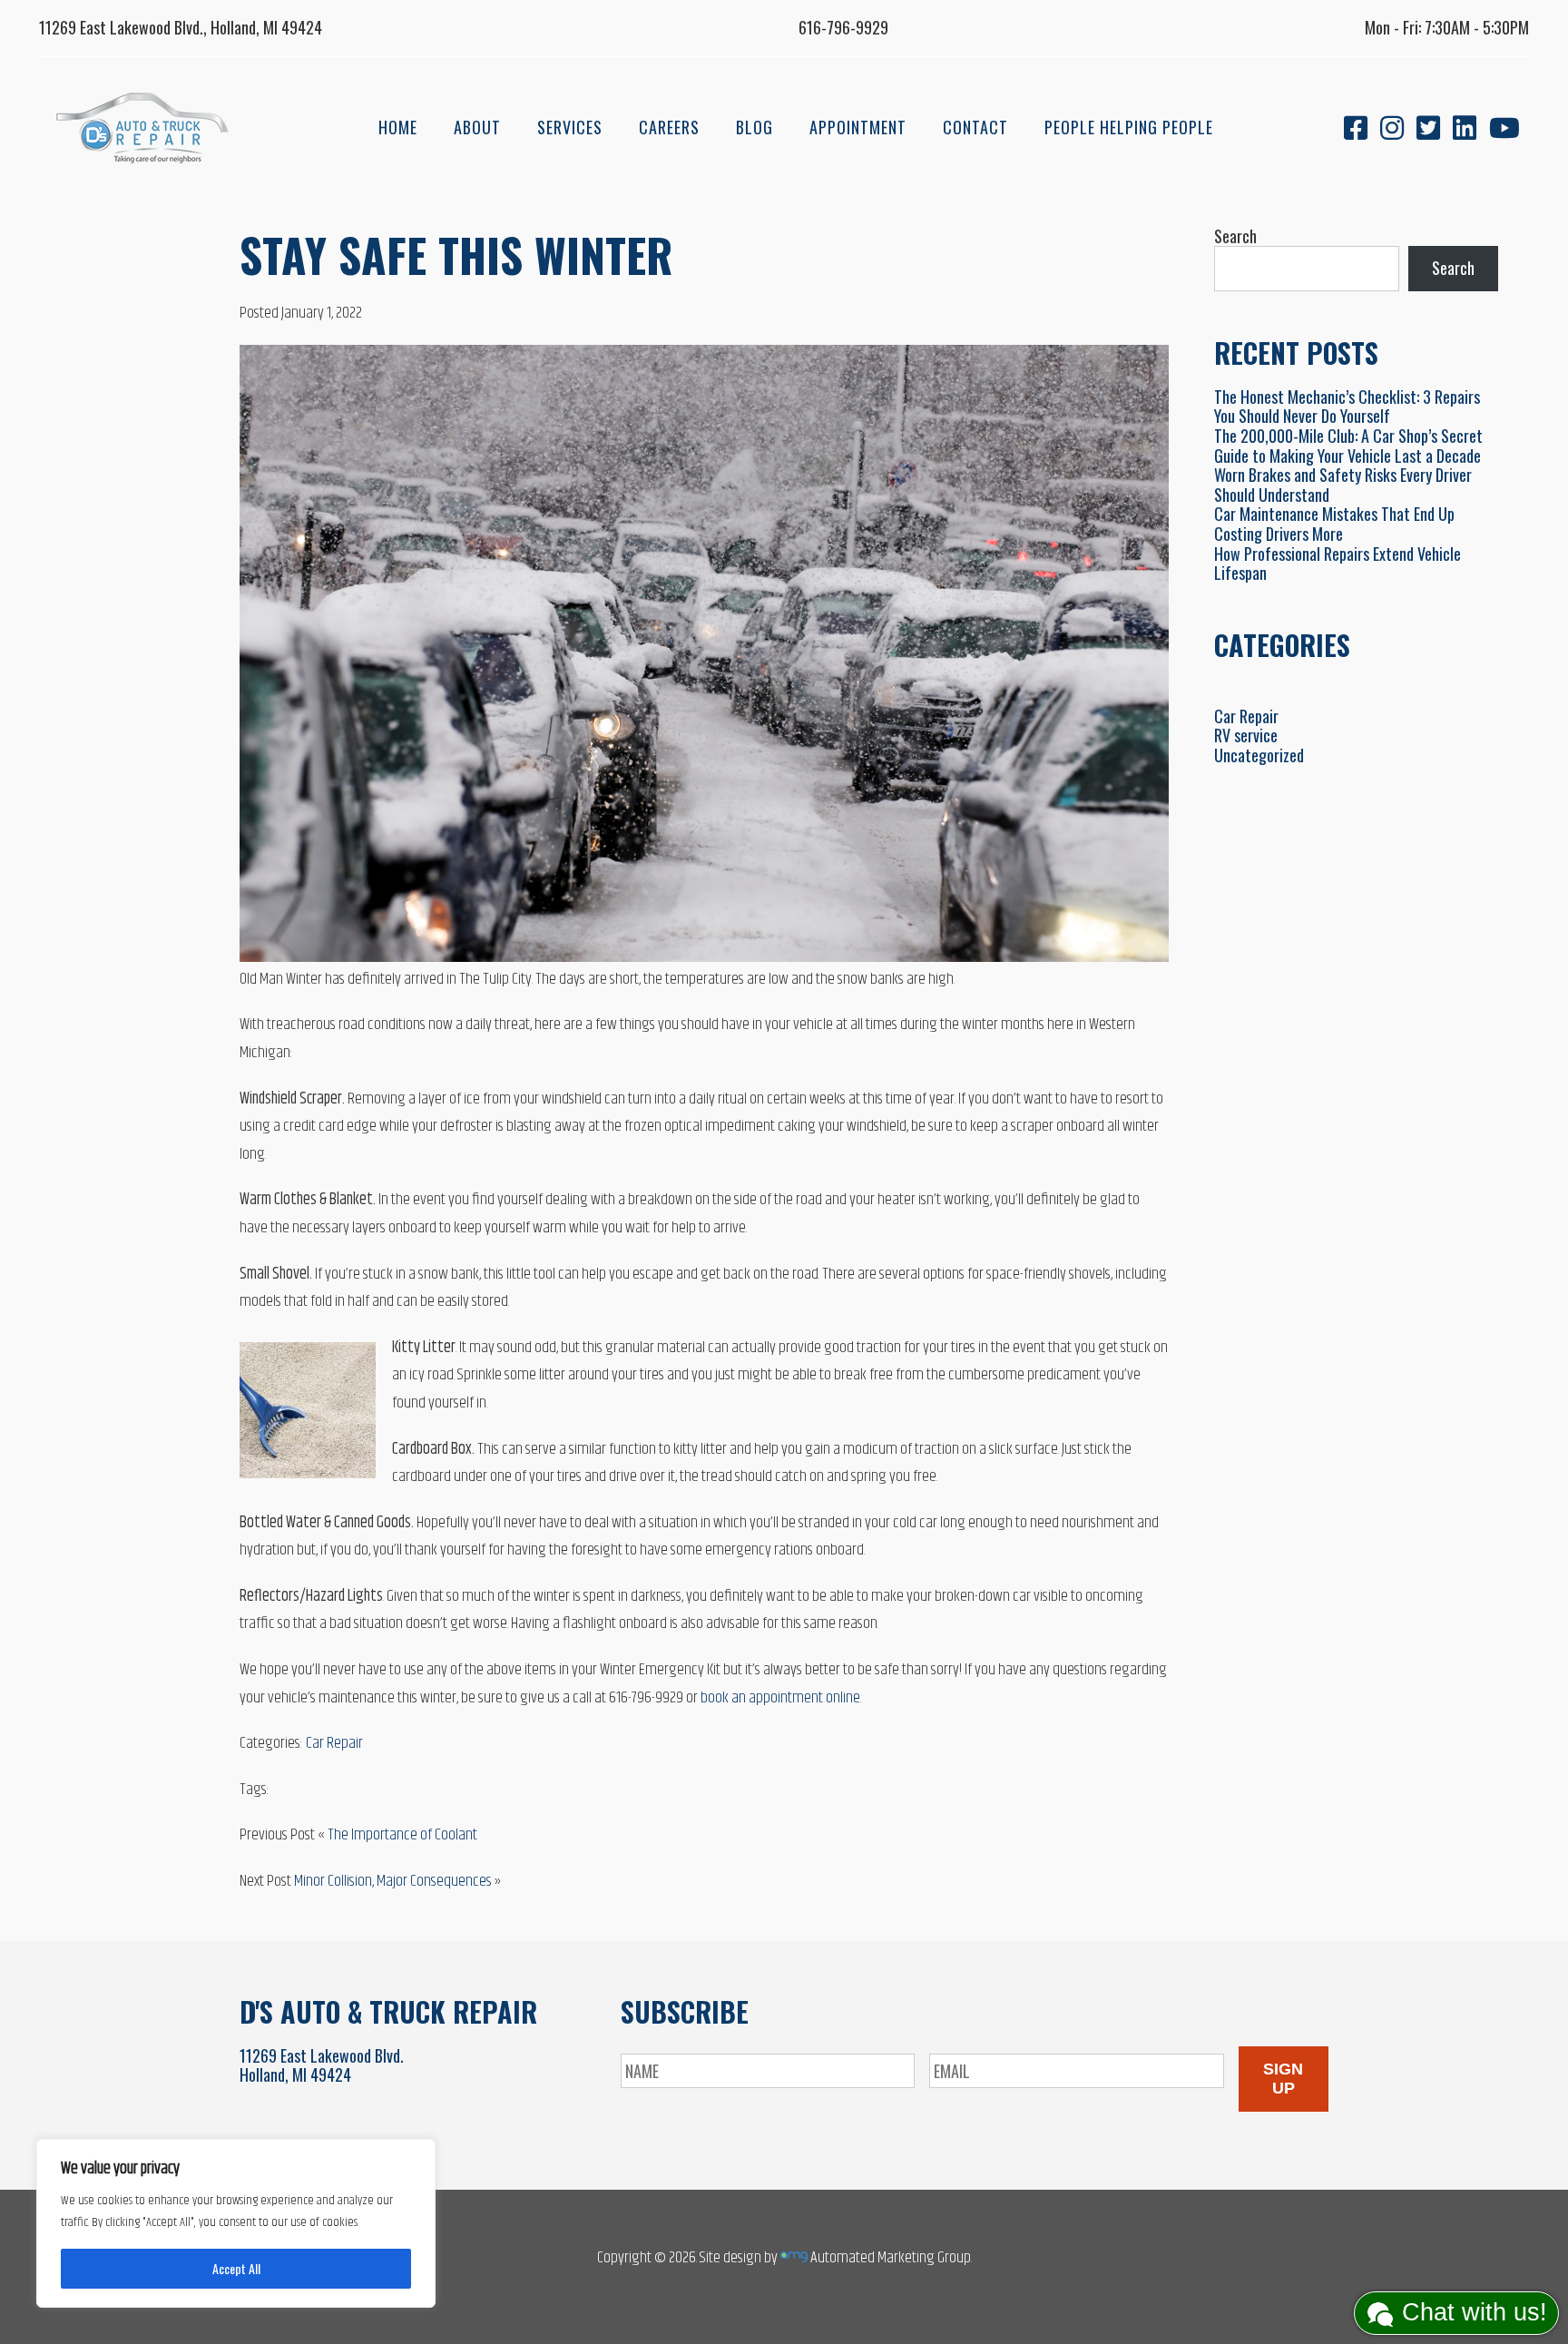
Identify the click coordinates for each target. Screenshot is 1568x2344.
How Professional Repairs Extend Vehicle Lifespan (1338, 564)
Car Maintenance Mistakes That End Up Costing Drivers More (1334, 524)
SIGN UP (1283, 2079)
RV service (1246, 735)
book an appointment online (780, 1698)
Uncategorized (1259, 755)
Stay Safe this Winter (456, 254)
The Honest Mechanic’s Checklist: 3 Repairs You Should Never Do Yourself (1347, 407)
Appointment (858, 127)
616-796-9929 (843, 27)
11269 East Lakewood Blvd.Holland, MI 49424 (322, 2065)
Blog (755, 127)
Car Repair (334, 1743)
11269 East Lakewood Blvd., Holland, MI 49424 (181, 27)
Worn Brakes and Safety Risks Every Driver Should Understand (1343, 485)
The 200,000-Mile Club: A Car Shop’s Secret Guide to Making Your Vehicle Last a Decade (1348, 446)
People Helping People (1129, 127)
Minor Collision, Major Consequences (393, 1881)
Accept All (236, 2268)
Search (1235, 236)
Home (398, 127)
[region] (236, 2223)
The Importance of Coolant (402, 1835)
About (477, 127)
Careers (669, 127)
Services (570, 127)
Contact (975, 127)
